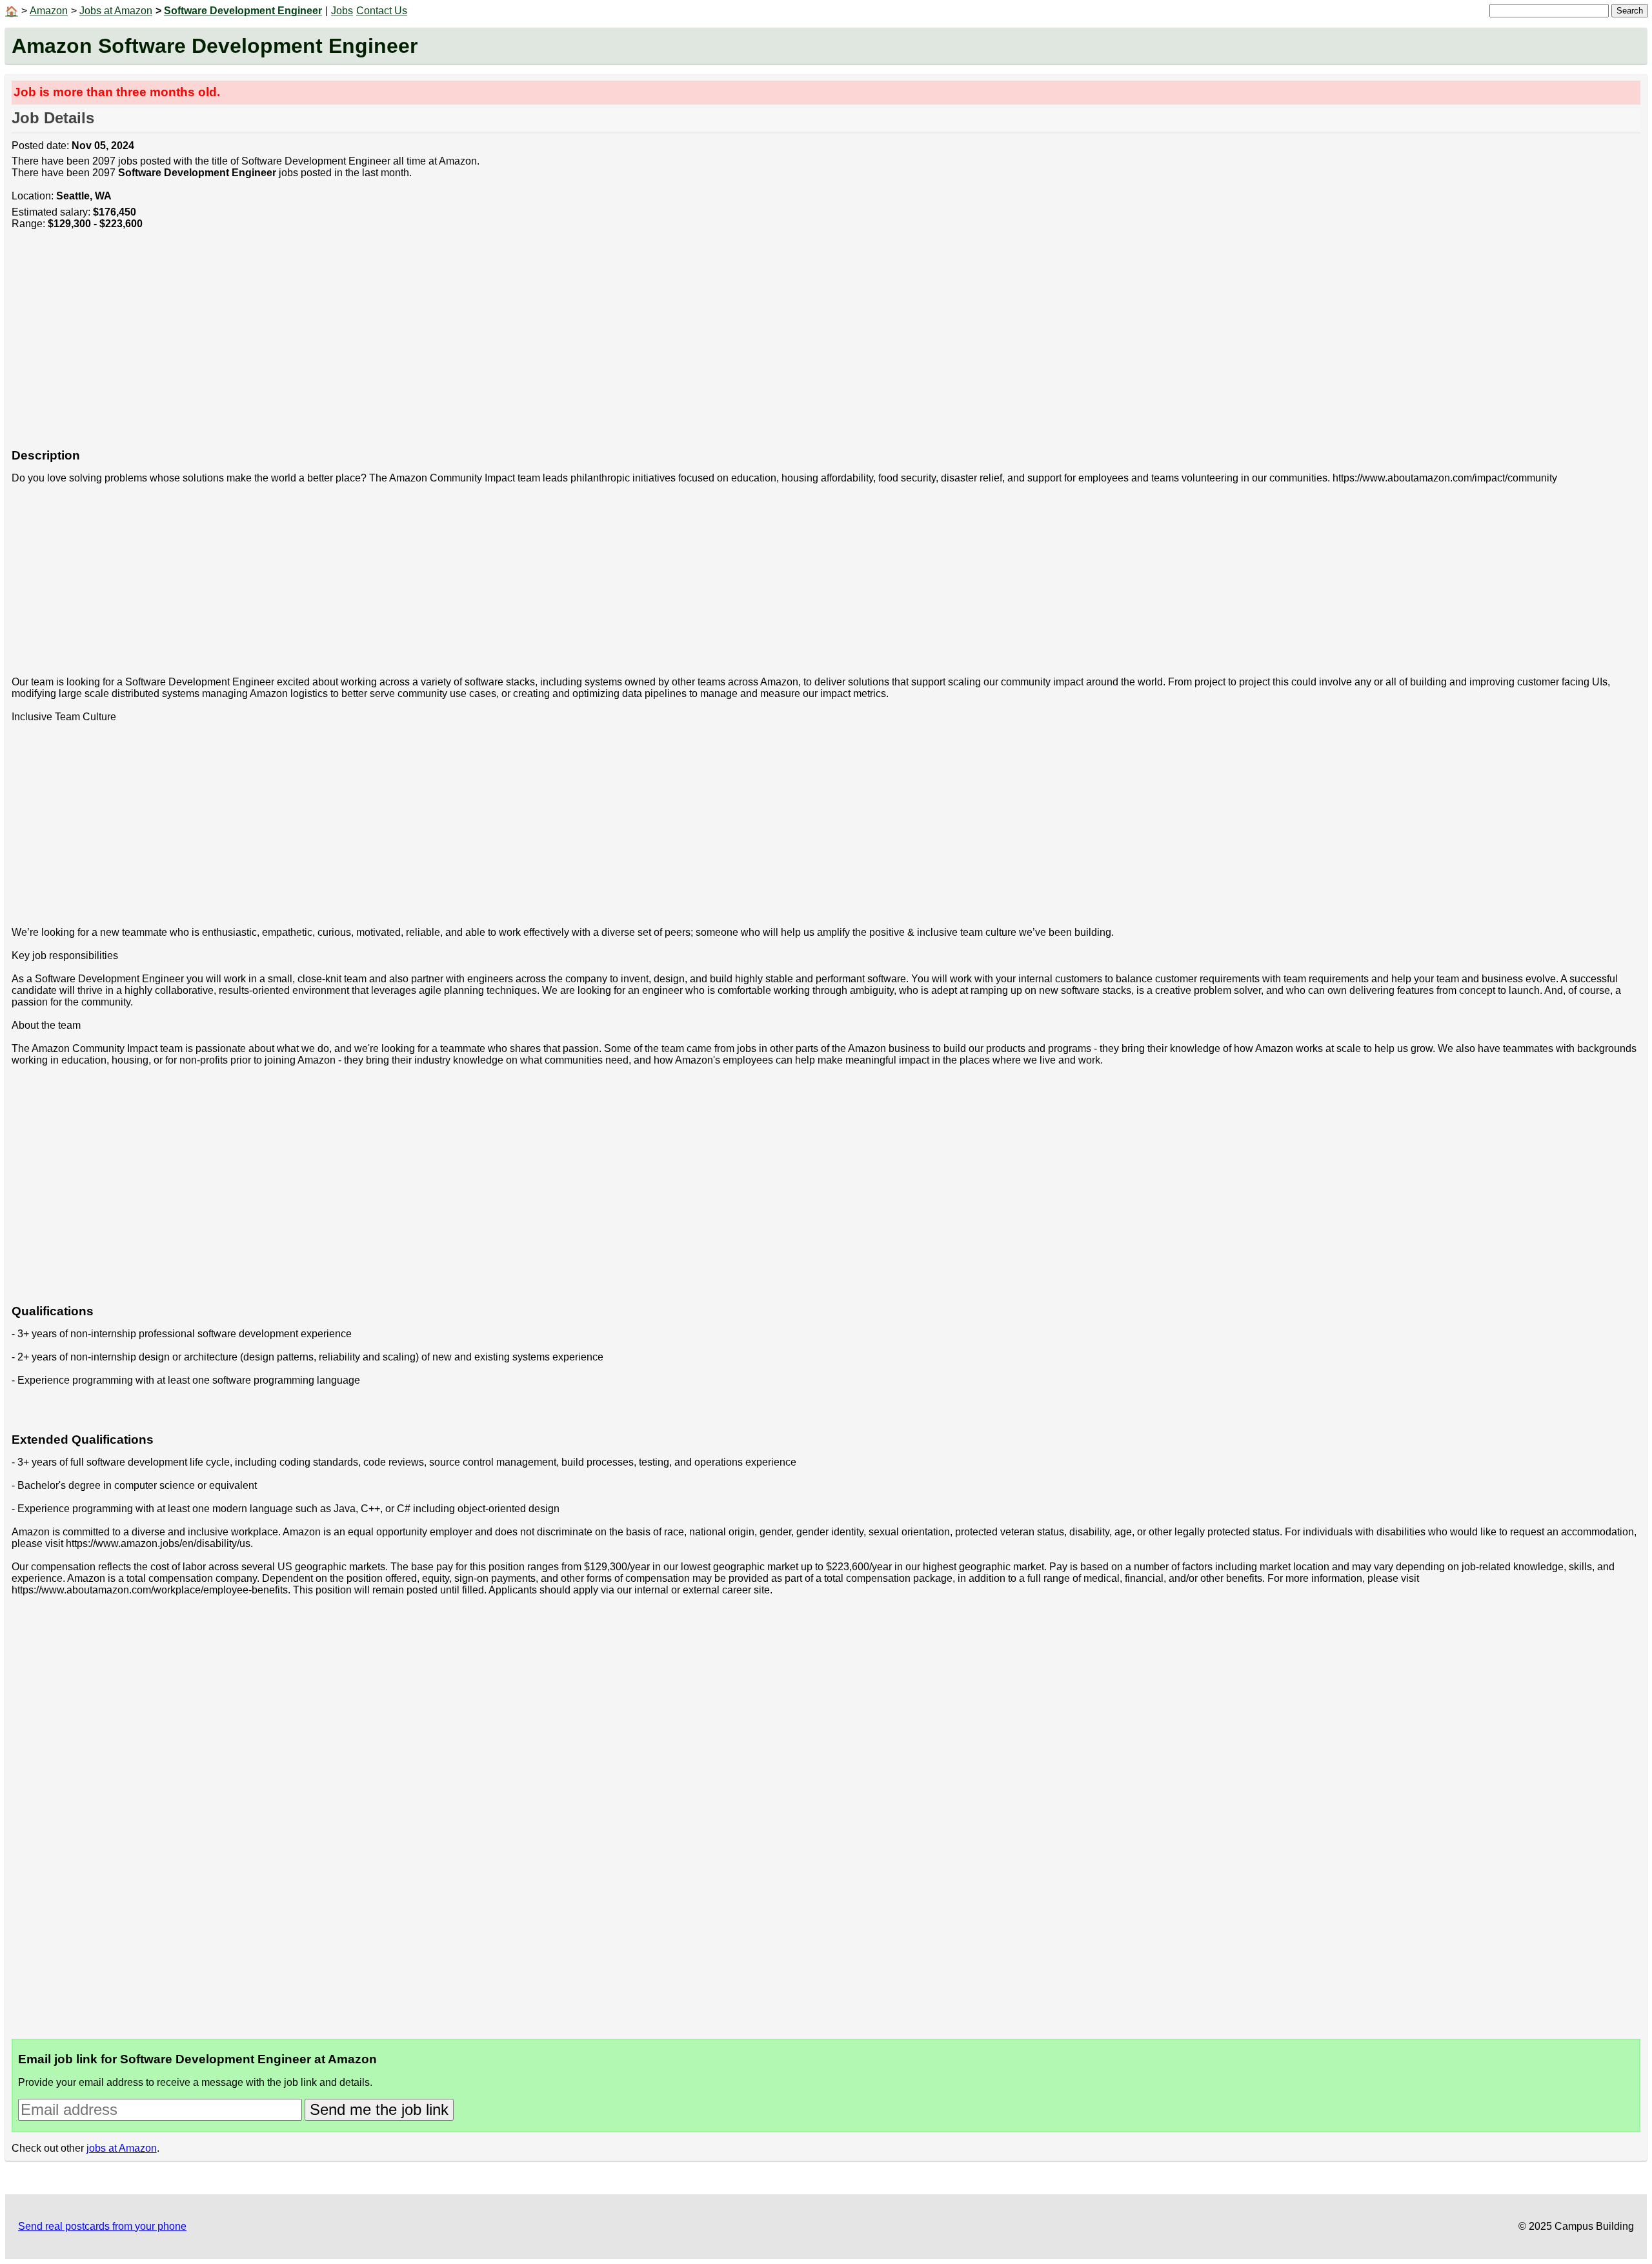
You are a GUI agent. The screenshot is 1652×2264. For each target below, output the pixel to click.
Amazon (49, 11)
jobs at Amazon (122, 2148)
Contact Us (382, 11)
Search (1630, 11)
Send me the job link (379, 2109)
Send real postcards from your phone (102, 2226)
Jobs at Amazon (116, 11)
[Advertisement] (399, 346)
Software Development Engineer (243, 11)
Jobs (342, 11)
